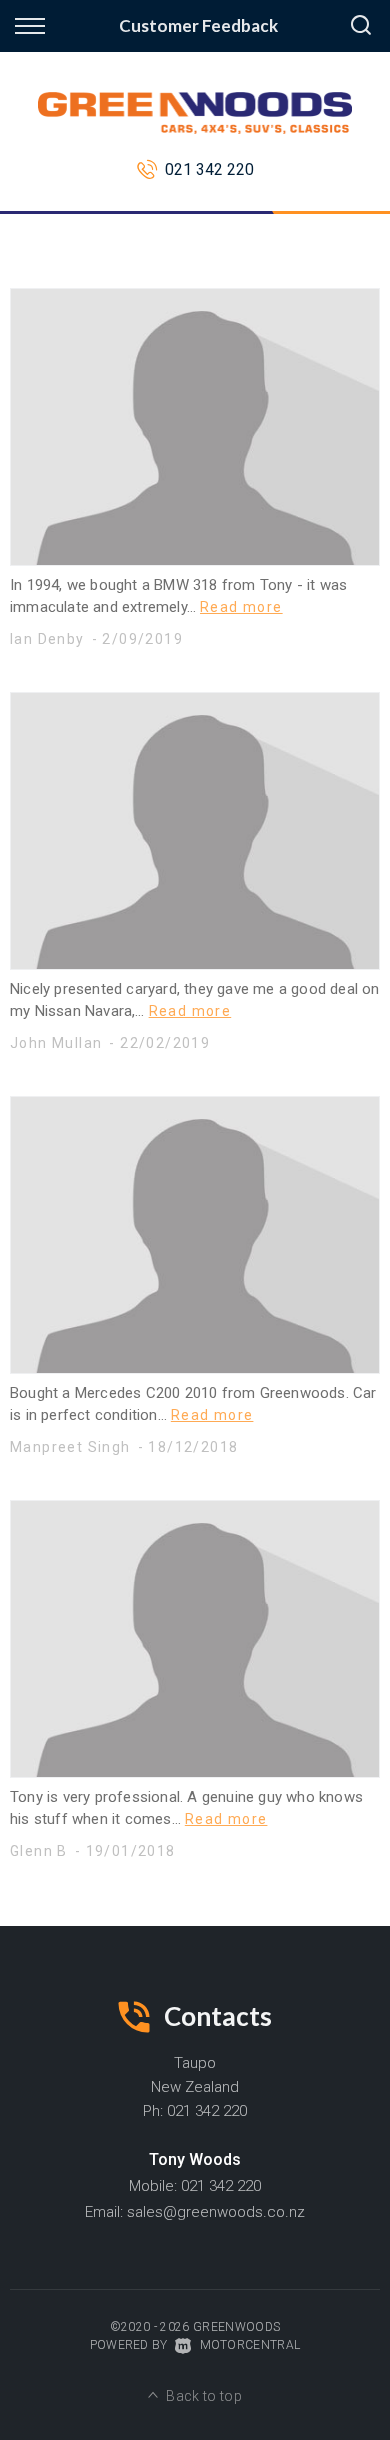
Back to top (204, 2396)
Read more (241, 607)
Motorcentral (250, 2345)
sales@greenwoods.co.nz (216, 2212)
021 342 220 (209, 169)
